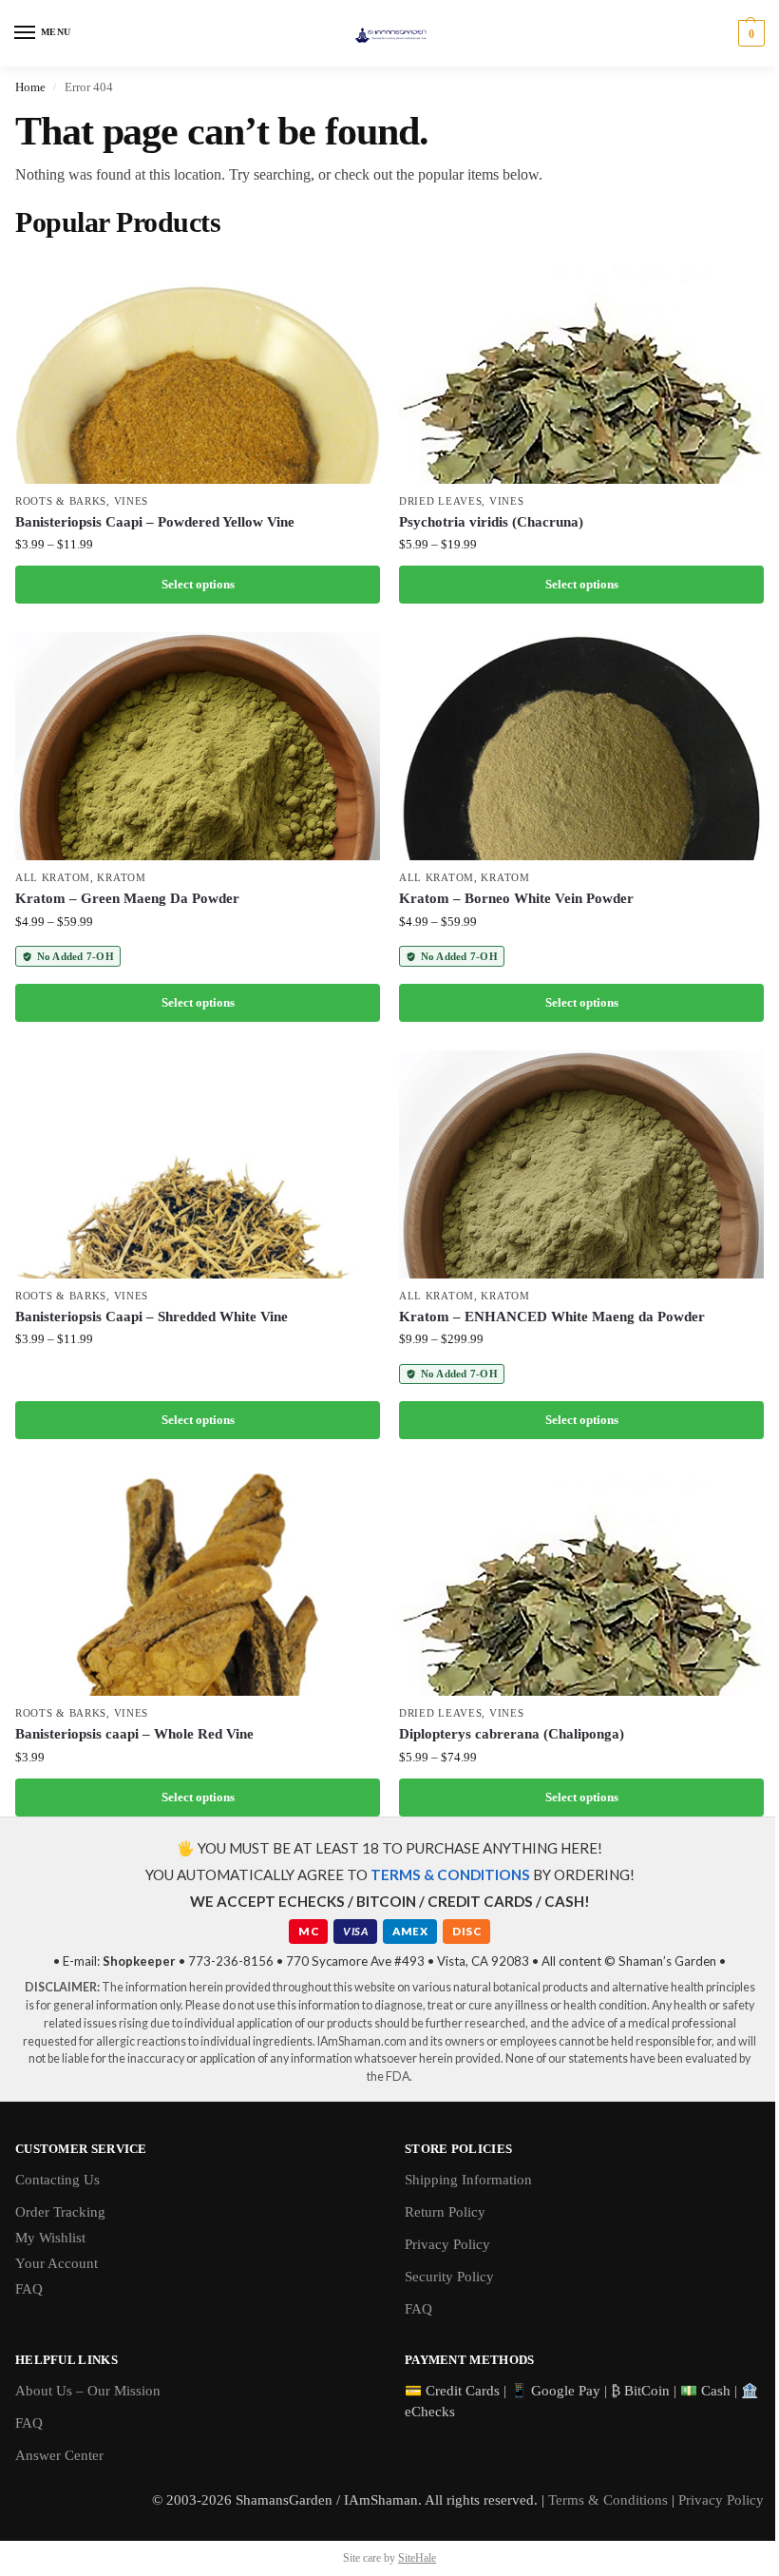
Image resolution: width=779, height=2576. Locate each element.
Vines (132, 501)
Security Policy (449, 2277)
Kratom (121, 878)
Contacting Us (57, 2180)
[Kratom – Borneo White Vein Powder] (581, 746)
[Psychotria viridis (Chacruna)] (581, 370)
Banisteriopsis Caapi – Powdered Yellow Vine (155, 522)
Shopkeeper (139, 1961)
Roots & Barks (61, 501)
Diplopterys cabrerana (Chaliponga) (512, 1734)
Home (30, 87)
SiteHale (417, 2558)
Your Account (57, 2263)
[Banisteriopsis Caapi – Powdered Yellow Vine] (198, 370)
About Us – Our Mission (88, 2391)
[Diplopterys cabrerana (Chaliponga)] (581, 1582)
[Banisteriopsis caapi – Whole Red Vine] (198, 1582)
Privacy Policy (447, 2244)
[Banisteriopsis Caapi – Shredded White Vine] (198, 1164)
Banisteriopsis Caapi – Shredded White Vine (152, 1317)
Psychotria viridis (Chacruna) (491, 522)
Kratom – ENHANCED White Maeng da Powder (552, 1317)
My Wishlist (50, 2238)
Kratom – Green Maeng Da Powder (127, 898)
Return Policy (445, 2212)
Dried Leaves (440, 501)
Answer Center (59, 2455)
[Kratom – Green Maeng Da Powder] (198, 746)
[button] (749, 33)
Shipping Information (468, 2180)
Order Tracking (60, 2212)
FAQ (29, 2289)
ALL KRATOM (53, 878)
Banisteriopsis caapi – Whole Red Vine (134, 1734)
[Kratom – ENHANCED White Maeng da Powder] (581, 1164)
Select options (198, 584)
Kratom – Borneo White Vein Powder (516, 898)
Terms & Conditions (608, 2500)
